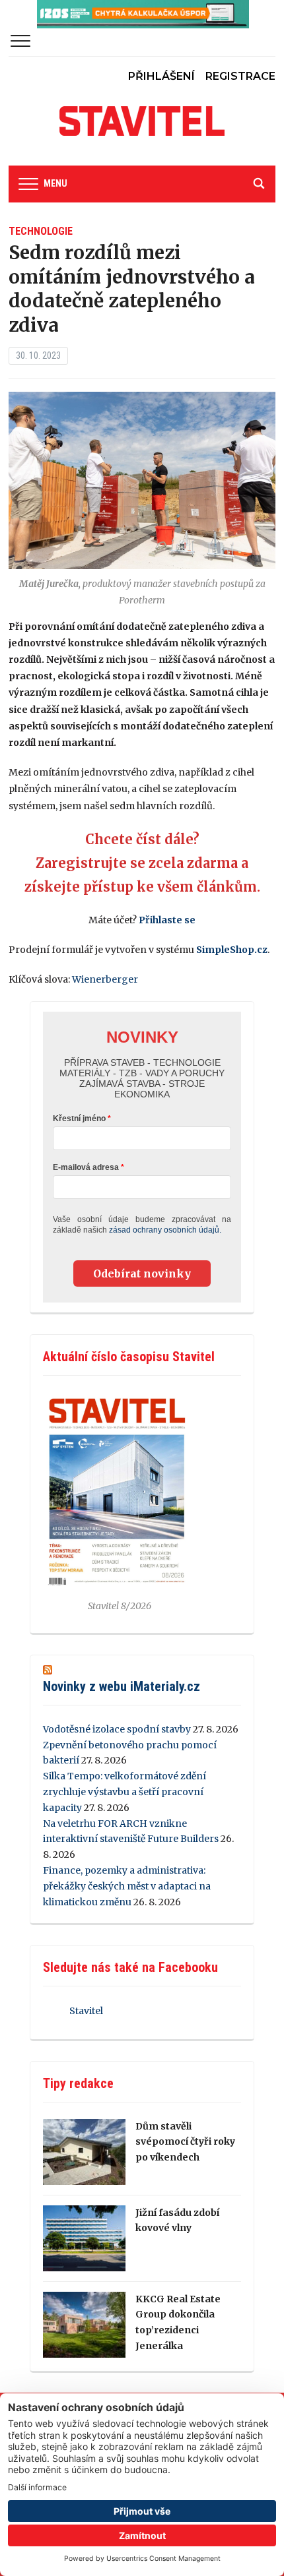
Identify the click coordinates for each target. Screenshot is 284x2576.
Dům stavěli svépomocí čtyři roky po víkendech (185, 2142)
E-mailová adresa (86, 1167)
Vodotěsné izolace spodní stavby (117, 1729)
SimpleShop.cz (232, 950)
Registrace (240, 76)
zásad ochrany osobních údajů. (165, 1230)
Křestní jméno (79, 1119)
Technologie (41, 231)
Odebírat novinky (142, 1273)
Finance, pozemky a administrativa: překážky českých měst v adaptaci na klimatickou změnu (127, 1886)
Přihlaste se (167, 920)
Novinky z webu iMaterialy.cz (122, 1686)
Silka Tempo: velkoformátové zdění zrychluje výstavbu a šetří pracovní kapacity (124, 1792)
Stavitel (86, 2011)
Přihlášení (161, 76)
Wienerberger (105, 979)
